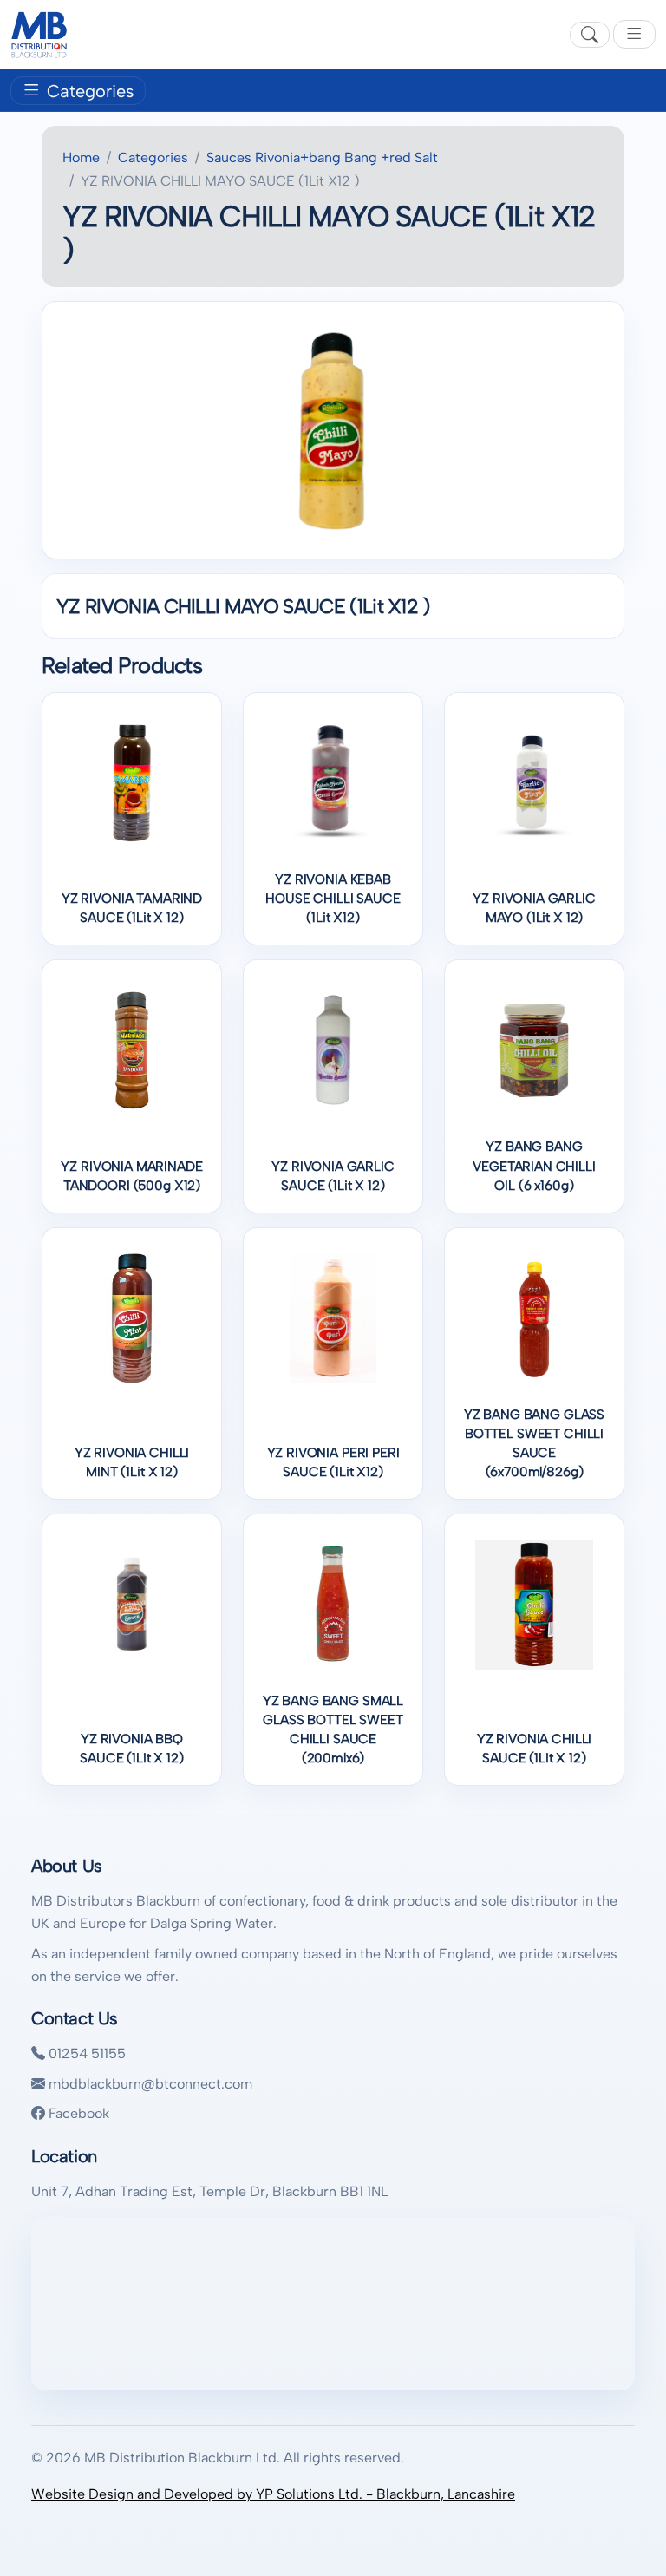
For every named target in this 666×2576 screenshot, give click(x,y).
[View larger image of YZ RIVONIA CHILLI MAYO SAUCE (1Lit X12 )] (333, 430)
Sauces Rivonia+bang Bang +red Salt (322, 157)
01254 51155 (85, 2053)
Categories (88, 92)
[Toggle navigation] (634, 34)
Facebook (77, 2113)
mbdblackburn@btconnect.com (149, 2084)
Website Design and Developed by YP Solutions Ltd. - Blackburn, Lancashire (273, 2494)
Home (81, 157)
